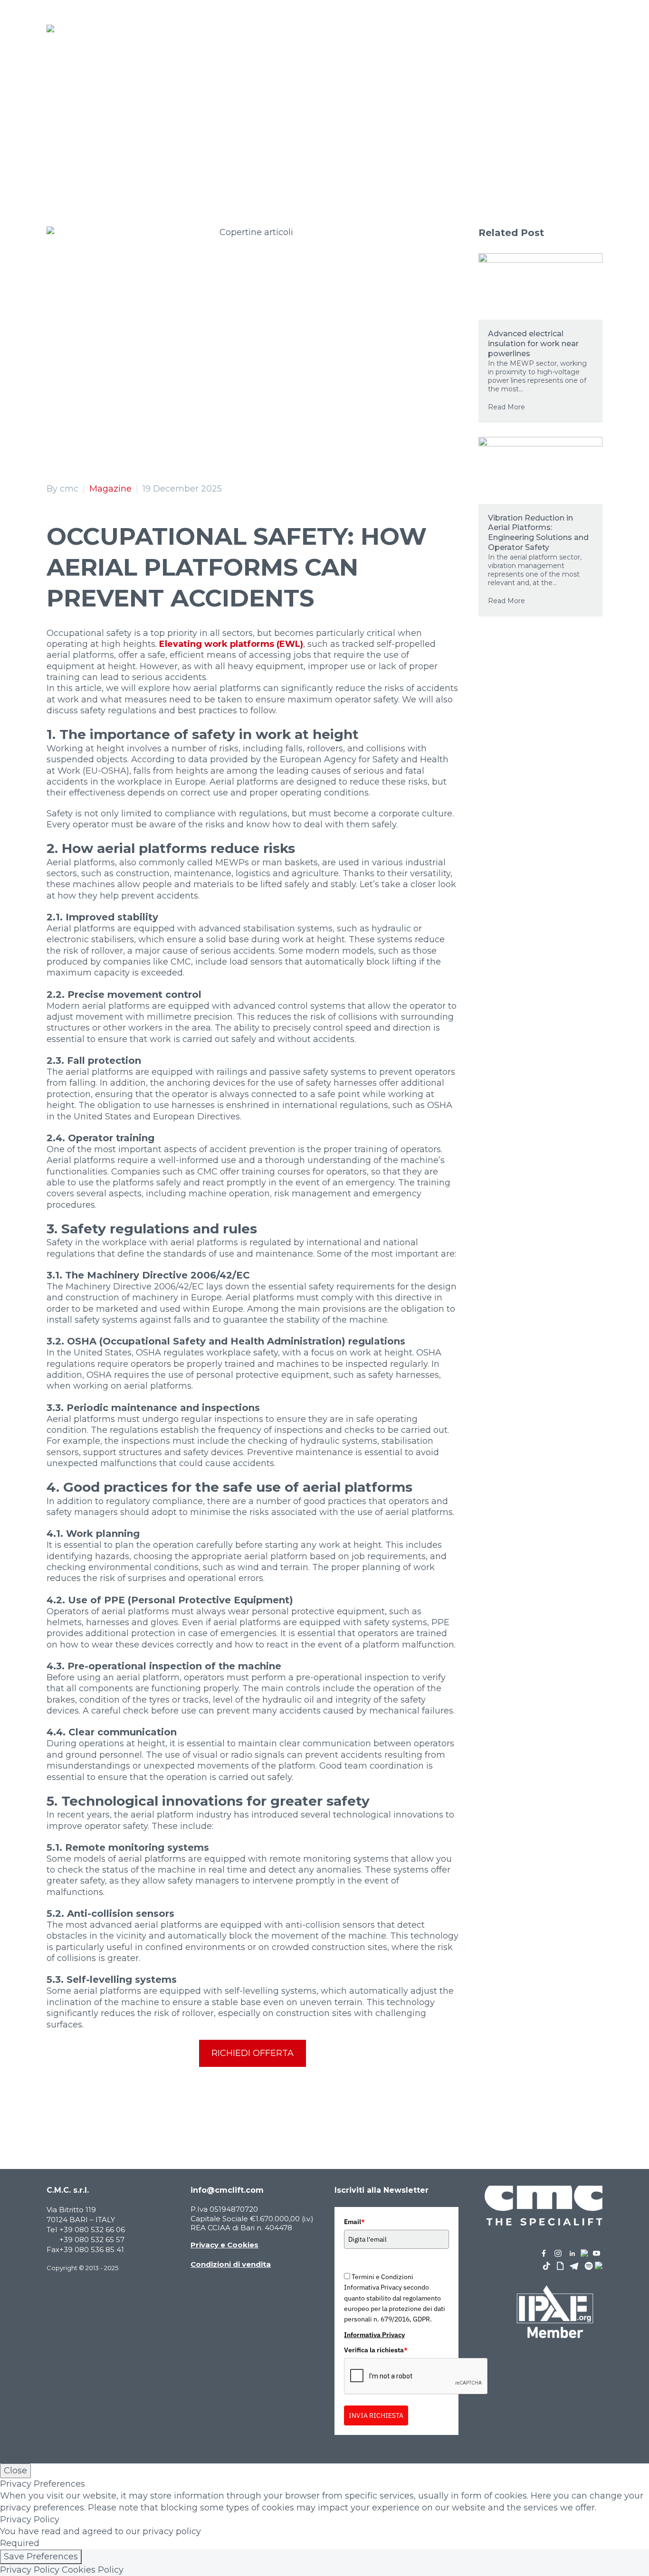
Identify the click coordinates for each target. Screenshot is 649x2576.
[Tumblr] (97, 2109)
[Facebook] (53, 2109)
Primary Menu (594, 28)
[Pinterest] (82, 2109)
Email (354, 2222)
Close (15, 2471)
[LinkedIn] (112, 2109)
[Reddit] (126, 2109)
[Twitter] (67, 2109)
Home (152, 150)
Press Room (202, 150)
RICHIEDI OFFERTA (253, 2053)
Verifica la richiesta (376, 2350)
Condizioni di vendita (231, 2264)
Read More (506, 407)
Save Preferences (41, 2557)
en (552, 29)
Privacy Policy (30, 2570)
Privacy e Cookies (224, 2245)
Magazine (110, 489)
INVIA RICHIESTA (376, 2415)
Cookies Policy (93, 2570)
